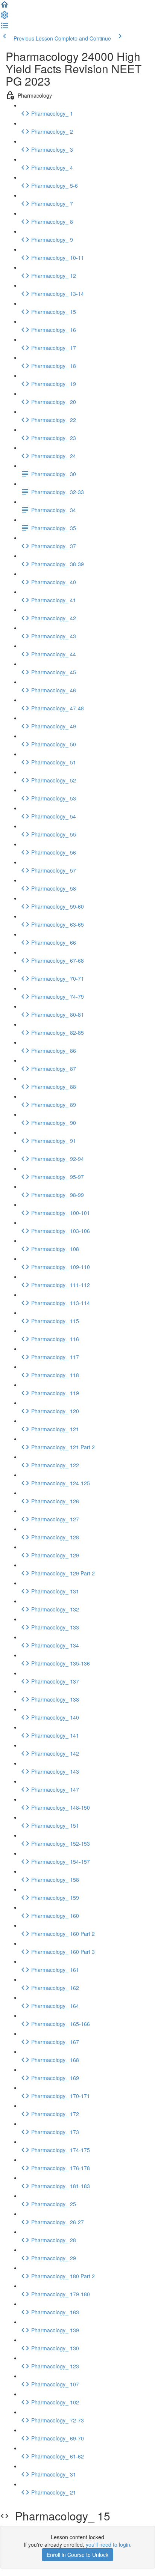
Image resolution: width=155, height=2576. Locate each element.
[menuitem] (5, 17)
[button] (5, 7)
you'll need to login (108, 2544)
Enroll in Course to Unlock (77, 2555)
